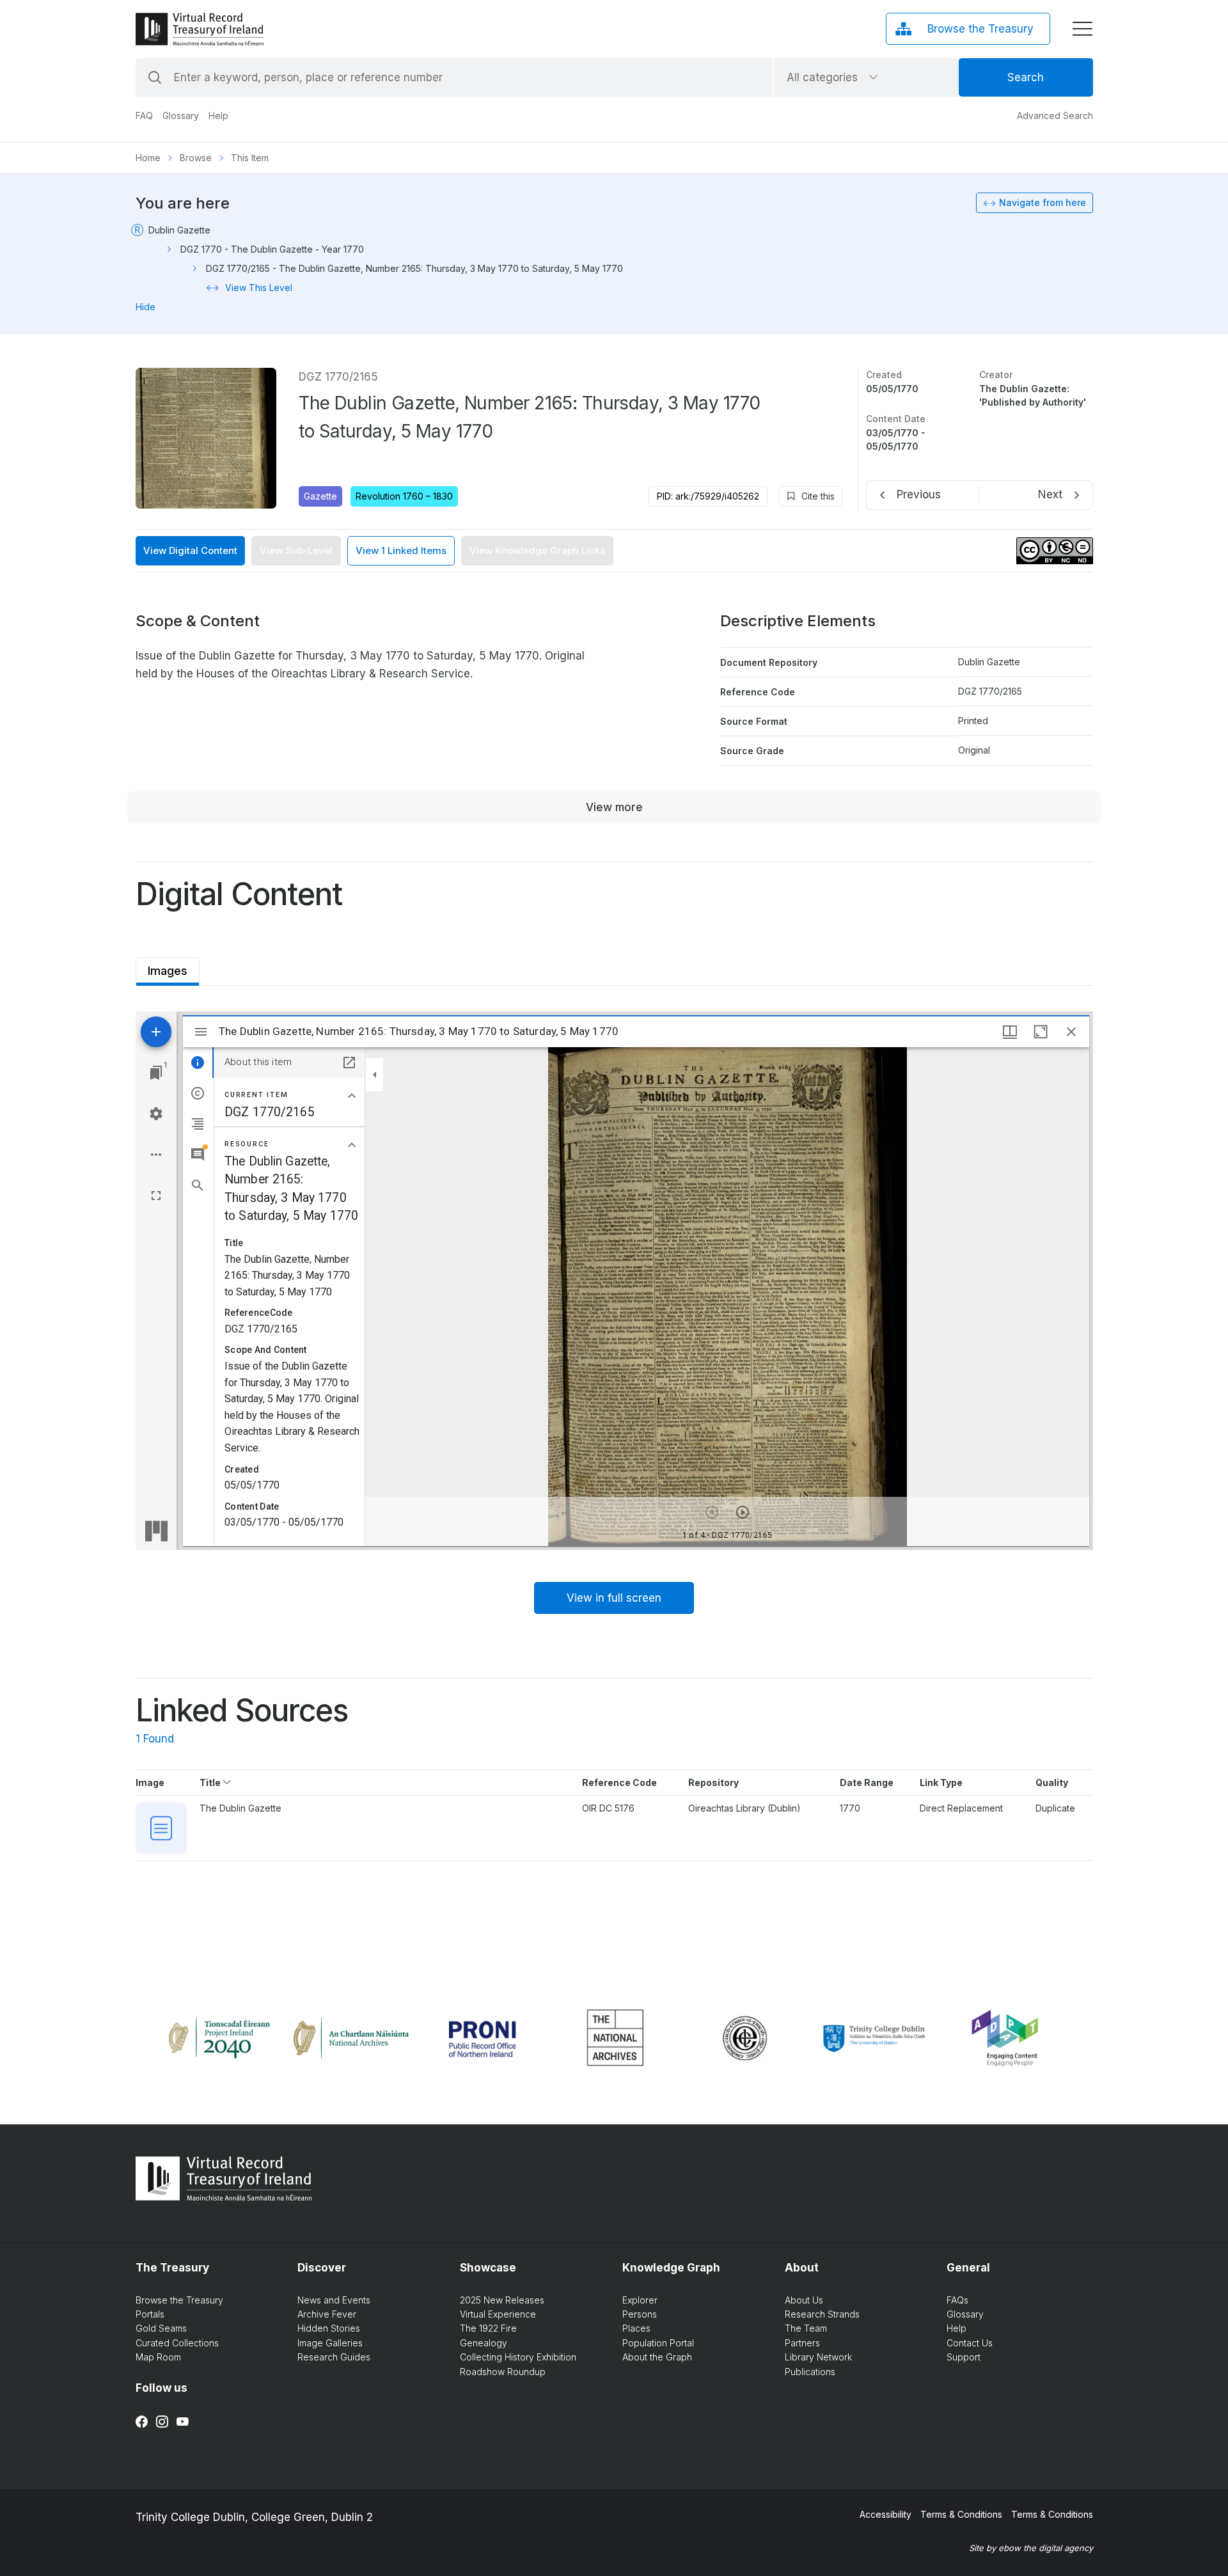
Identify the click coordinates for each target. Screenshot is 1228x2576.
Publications (810, 2372)
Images (168, 967)
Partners (802, 2343)
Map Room (158, 2357)
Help (218, 115)
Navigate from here (1043, 202)
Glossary (181, 115)
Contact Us (970, 2343)
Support (964, 2357)
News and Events (334, 2300)
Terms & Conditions (961, 2514)
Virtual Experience (498, 2314)
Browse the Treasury (179, 2300)
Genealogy (484, 2343)
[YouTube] (183, 2422)
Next (1050, 494)
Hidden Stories (329, 2328)
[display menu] (1082, 29)
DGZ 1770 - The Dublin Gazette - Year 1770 (272, 249)
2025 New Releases (502, 2300)
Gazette (320, 496)
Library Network (818, 2357)
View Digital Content (190, 550)
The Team (806, 2328)
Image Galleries (330, 2343)
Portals (150, 2314)
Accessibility (886, 2514)
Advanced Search (1055, 115)
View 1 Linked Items (401, 550)
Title (211, 1782)
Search (1026, 77)
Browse (196, 158)
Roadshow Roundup (503, 2372)
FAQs (957, 2300)
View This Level (259, 288)
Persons (640, 2314)
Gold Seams (161, 2328)
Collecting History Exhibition (518, 2357)
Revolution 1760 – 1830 (404, 496)
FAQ (144, 115)
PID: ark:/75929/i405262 (708, 496)
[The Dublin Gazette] (161, 1828)
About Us (804, 2300)
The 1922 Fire (488, 2328)
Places (636, 2328)
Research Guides (334, 2357)
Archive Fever (327, 2314)
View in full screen (614, 1598)
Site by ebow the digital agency (1031, 2548)
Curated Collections (177, 2343)
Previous (919, 494)
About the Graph (657, 2357)
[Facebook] (142, 2422)
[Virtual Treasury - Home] (200, 29)
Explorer (640, 2300)
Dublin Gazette (179, 230)
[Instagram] (162, 2422)
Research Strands (822, 2314)
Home (148, 158)
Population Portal (658, 2343)
